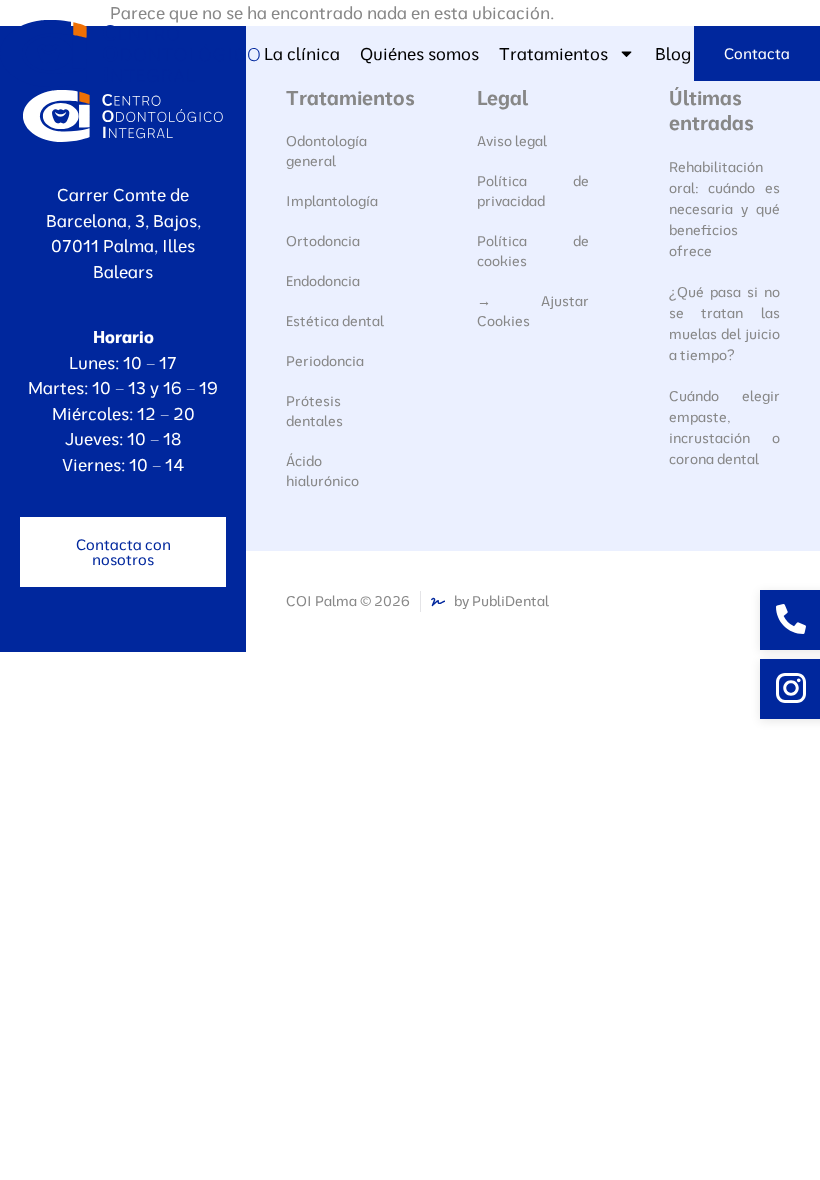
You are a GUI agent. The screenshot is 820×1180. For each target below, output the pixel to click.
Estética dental (335, 321)
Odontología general (326, 151)
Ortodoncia (323, 241)
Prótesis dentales (314, 411)
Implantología (332, 201)
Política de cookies (532, 251)
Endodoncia (323, 281)
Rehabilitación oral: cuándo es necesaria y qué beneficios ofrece (724, 209)
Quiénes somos (419, 53)
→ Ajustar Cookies (532, 311)
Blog (673, 53)
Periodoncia (325, 361)
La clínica (302, 53)
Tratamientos (553, 53)
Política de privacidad (532, 191)
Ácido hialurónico (322, 471)
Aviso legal (512, 141)
